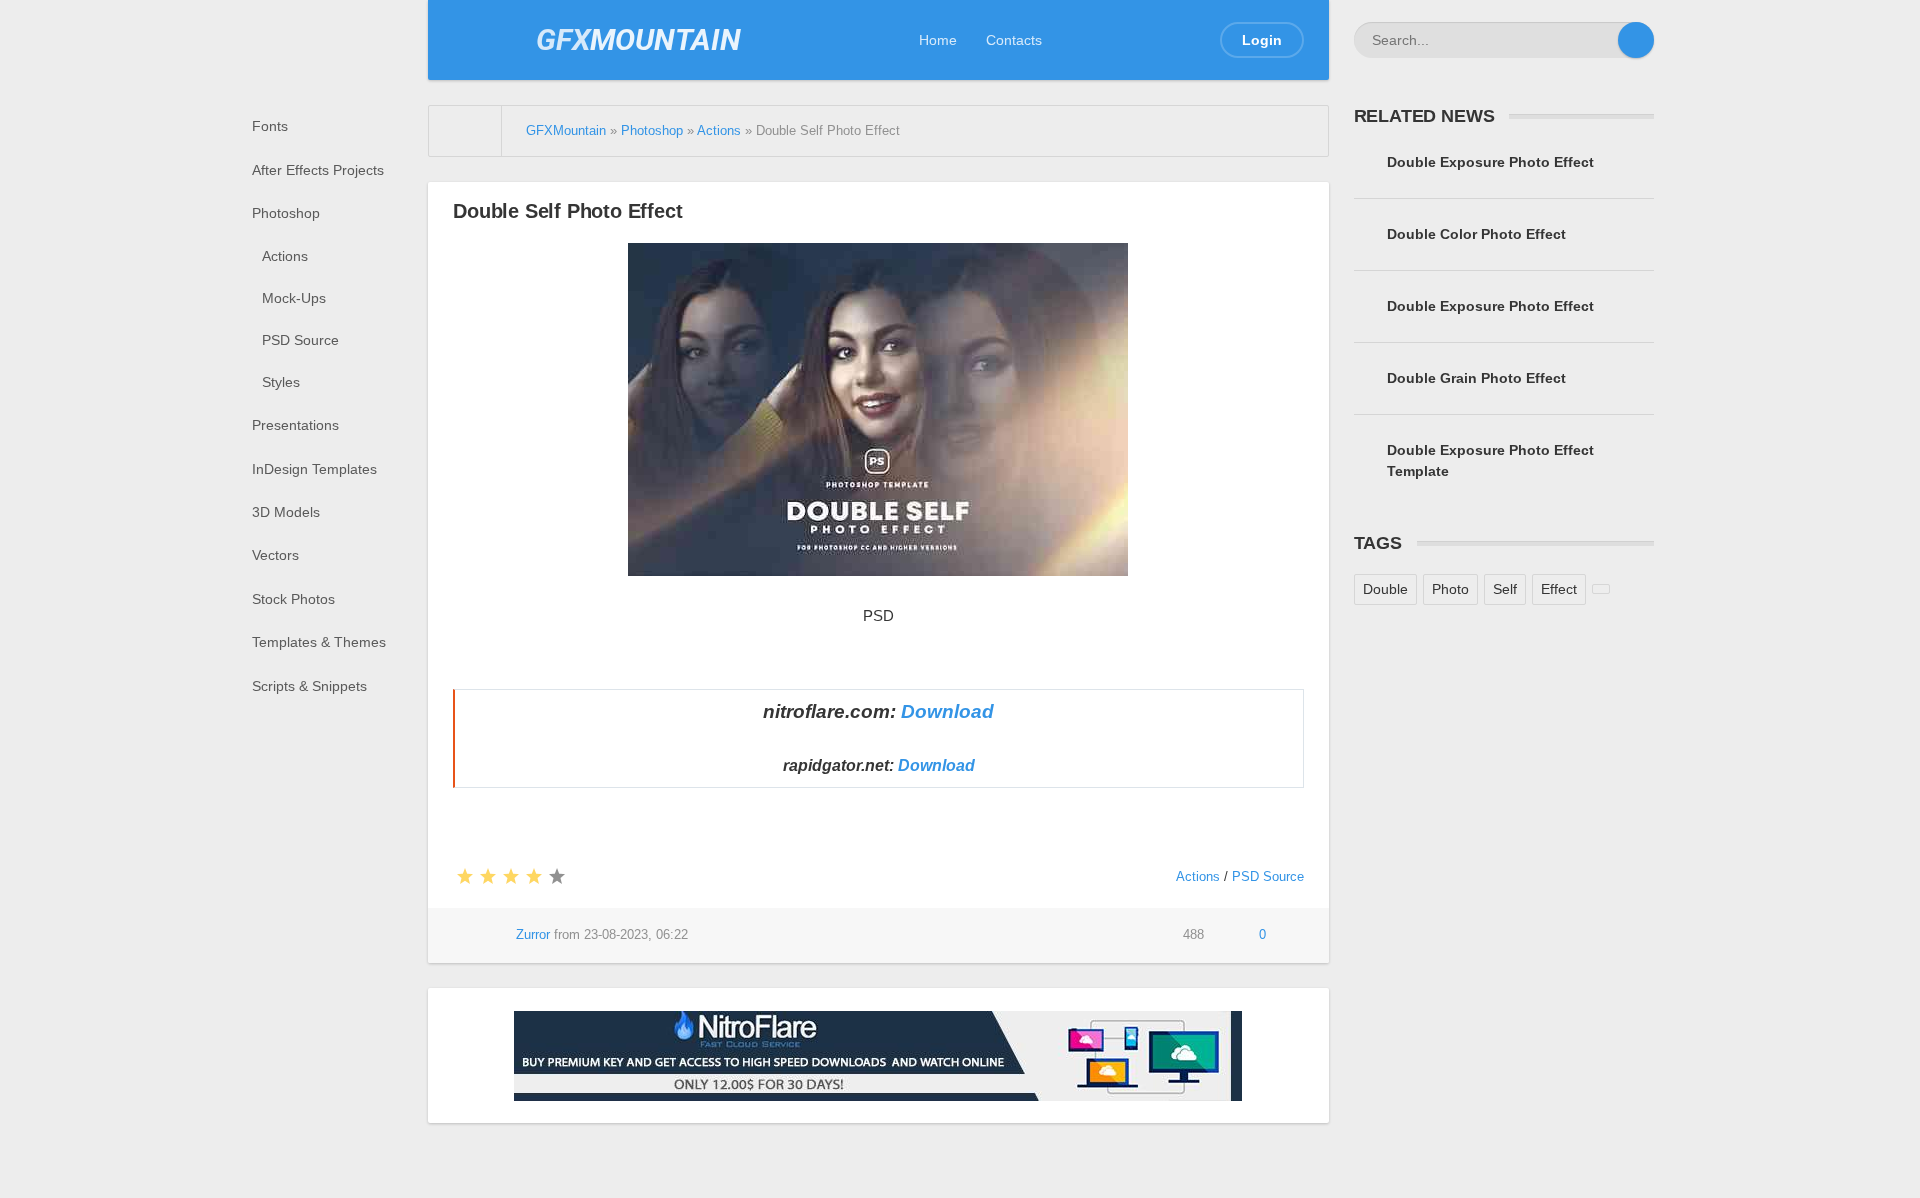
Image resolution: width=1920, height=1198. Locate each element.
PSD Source (300, 340)
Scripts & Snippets (309, 686)
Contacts (1014, 40)
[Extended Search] (1600, 40)
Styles (281, 382)
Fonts (270, 126)
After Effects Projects (318, 170)
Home (938, 40)
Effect (1559, 589)
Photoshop (286, 213)
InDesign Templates (314, 469)
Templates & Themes (319, 642)
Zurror (533, 935)
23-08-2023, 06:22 (636, 935)
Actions (285, 256)
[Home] (465, 131)
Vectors (275, 555)
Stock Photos (293, 599)
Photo (1450, 589)
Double (1385, 589)
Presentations (295, 425)
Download (947, 711)
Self (1505, 589)
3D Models (286, 512)
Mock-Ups (294, 298)
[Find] (1636, 40)
